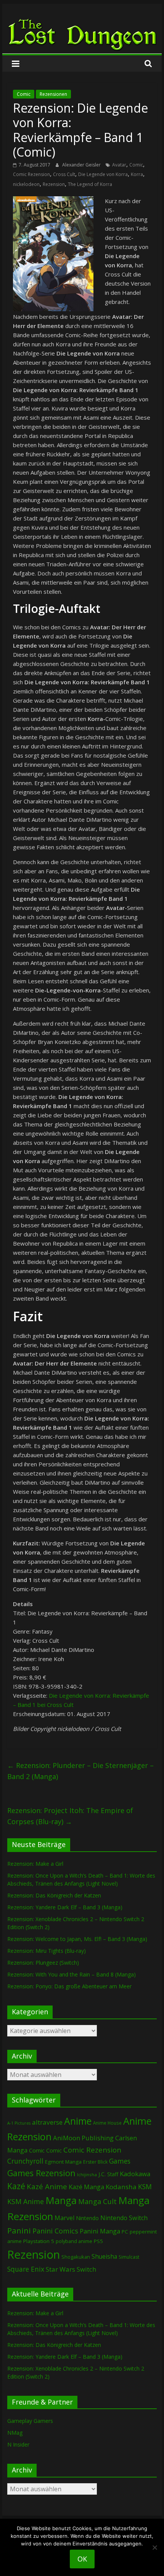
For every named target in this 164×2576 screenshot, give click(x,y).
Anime (78, 2121)
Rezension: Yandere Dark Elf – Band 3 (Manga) (65, 1907)
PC (125, 2232)
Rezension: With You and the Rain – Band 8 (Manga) (72, 1974)
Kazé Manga (86, 2187)
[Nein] (154, 2547)
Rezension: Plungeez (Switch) (43, 1963)
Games (120, 2161)
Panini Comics (55, 2231)
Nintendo (87, 2218)
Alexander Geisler (82, 165)
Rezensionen (53, 94)
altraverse (47, 2122)
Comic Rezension (31, 174)
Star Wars (60, 2269)
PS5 (98, 2241)
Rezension (54, 184)
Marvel (64, 2218)
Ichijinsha (87, 2174)
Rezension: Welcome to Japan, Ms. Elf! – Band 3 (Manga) (77, 1939)
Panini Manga (100, 2231)
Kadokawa (135, 2174)
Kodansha (121, 2187)
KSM (145, 2187)
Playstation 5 (39, 2241)
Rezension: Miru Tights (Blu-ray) (47, 1951)
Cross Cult (64, 174)
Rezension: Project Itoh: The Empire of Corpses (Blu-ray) (70, 1816)
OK (82, 2559)
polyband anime (74, 2241)
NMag (15, 2433)
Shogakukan (76, 2257)
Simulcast (129, 2257)
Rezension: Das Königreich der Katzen (54, 1895)
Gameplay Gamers (30, 2421)
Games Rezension (41, 2173)
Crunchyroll (25, 2161)
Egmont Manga (63, 2162)
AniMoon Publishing (83, 2138)
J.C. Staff (108, 2174)
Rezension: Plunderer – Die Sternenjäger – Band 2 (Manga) (80, 1771)
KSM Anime (26, 2201)
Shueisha (104, 2256)
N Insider (18, 2444)
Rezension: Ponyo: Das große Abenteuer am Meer (69, 1986)
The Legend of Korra (90, 184)
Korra (137, 174)
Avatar (119, 165)
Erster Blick (95, 2162)
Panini (19, 2230)
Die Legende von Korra (103, 174)
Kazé (16, 2186)
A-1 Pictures (19, 2123)
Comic (24, 94)
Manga (61, 2200)
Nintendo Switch (124, 2218)
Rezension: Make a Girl (35, 1864)
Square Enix (26, 2269)
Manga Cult (97, 2201)
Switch (86, 2269)
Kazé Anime (47, 2186)
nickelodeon (26, 184)
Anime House (107, 2123)
